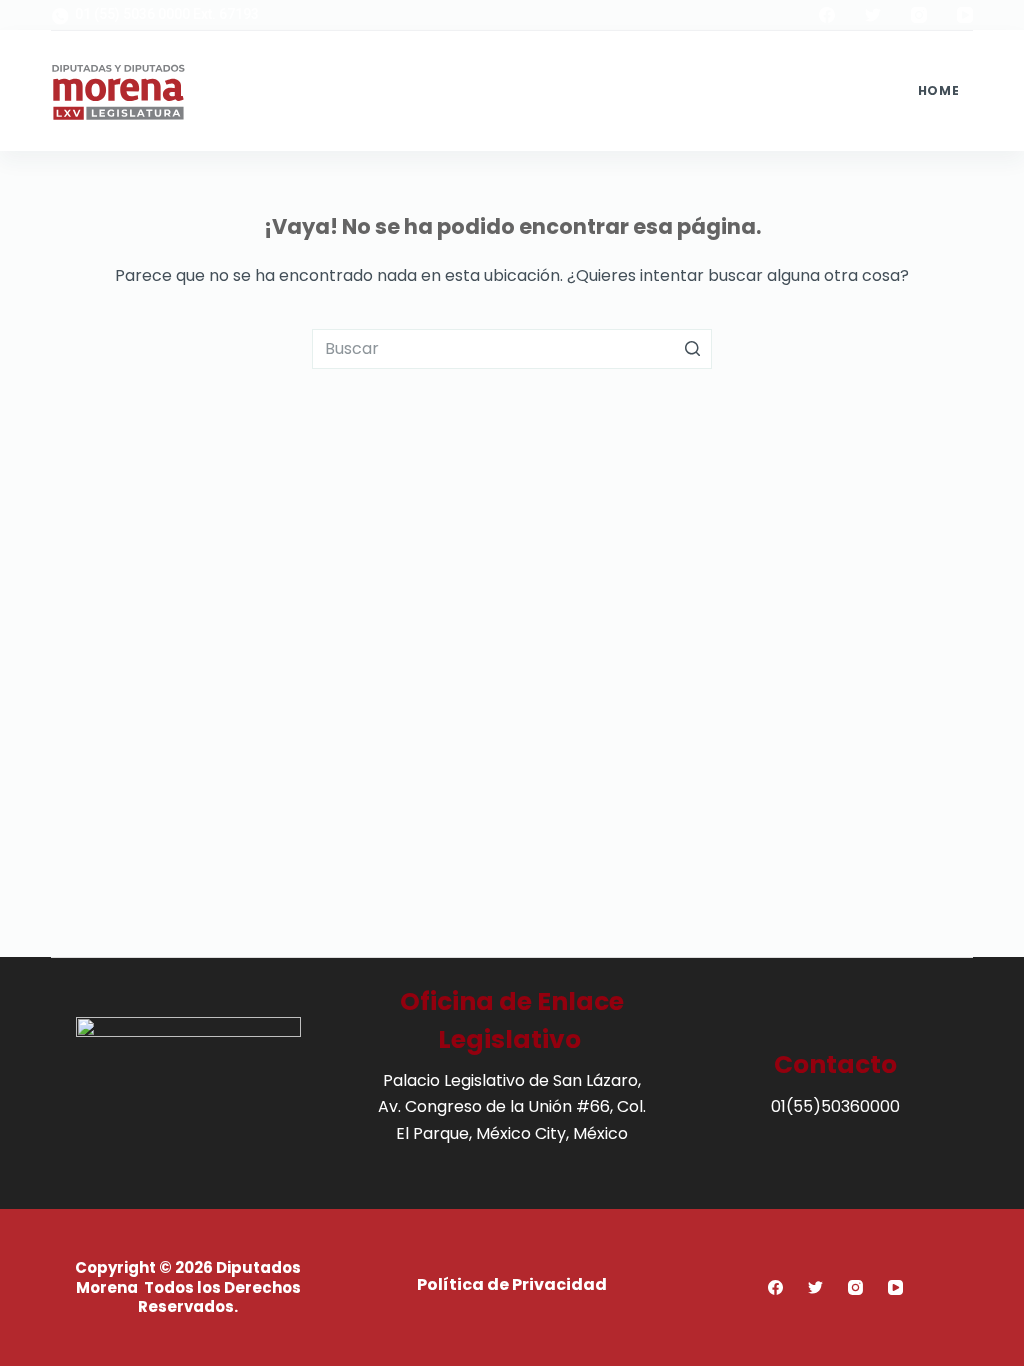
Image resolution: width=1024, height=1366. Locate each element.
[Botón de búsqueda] (692, 349)
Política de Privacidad (512, 1284)
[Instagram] (919, 15)
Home (938, 90)
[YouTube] (965, 15)
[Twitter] (873, 15)
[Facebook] (827, 15)
